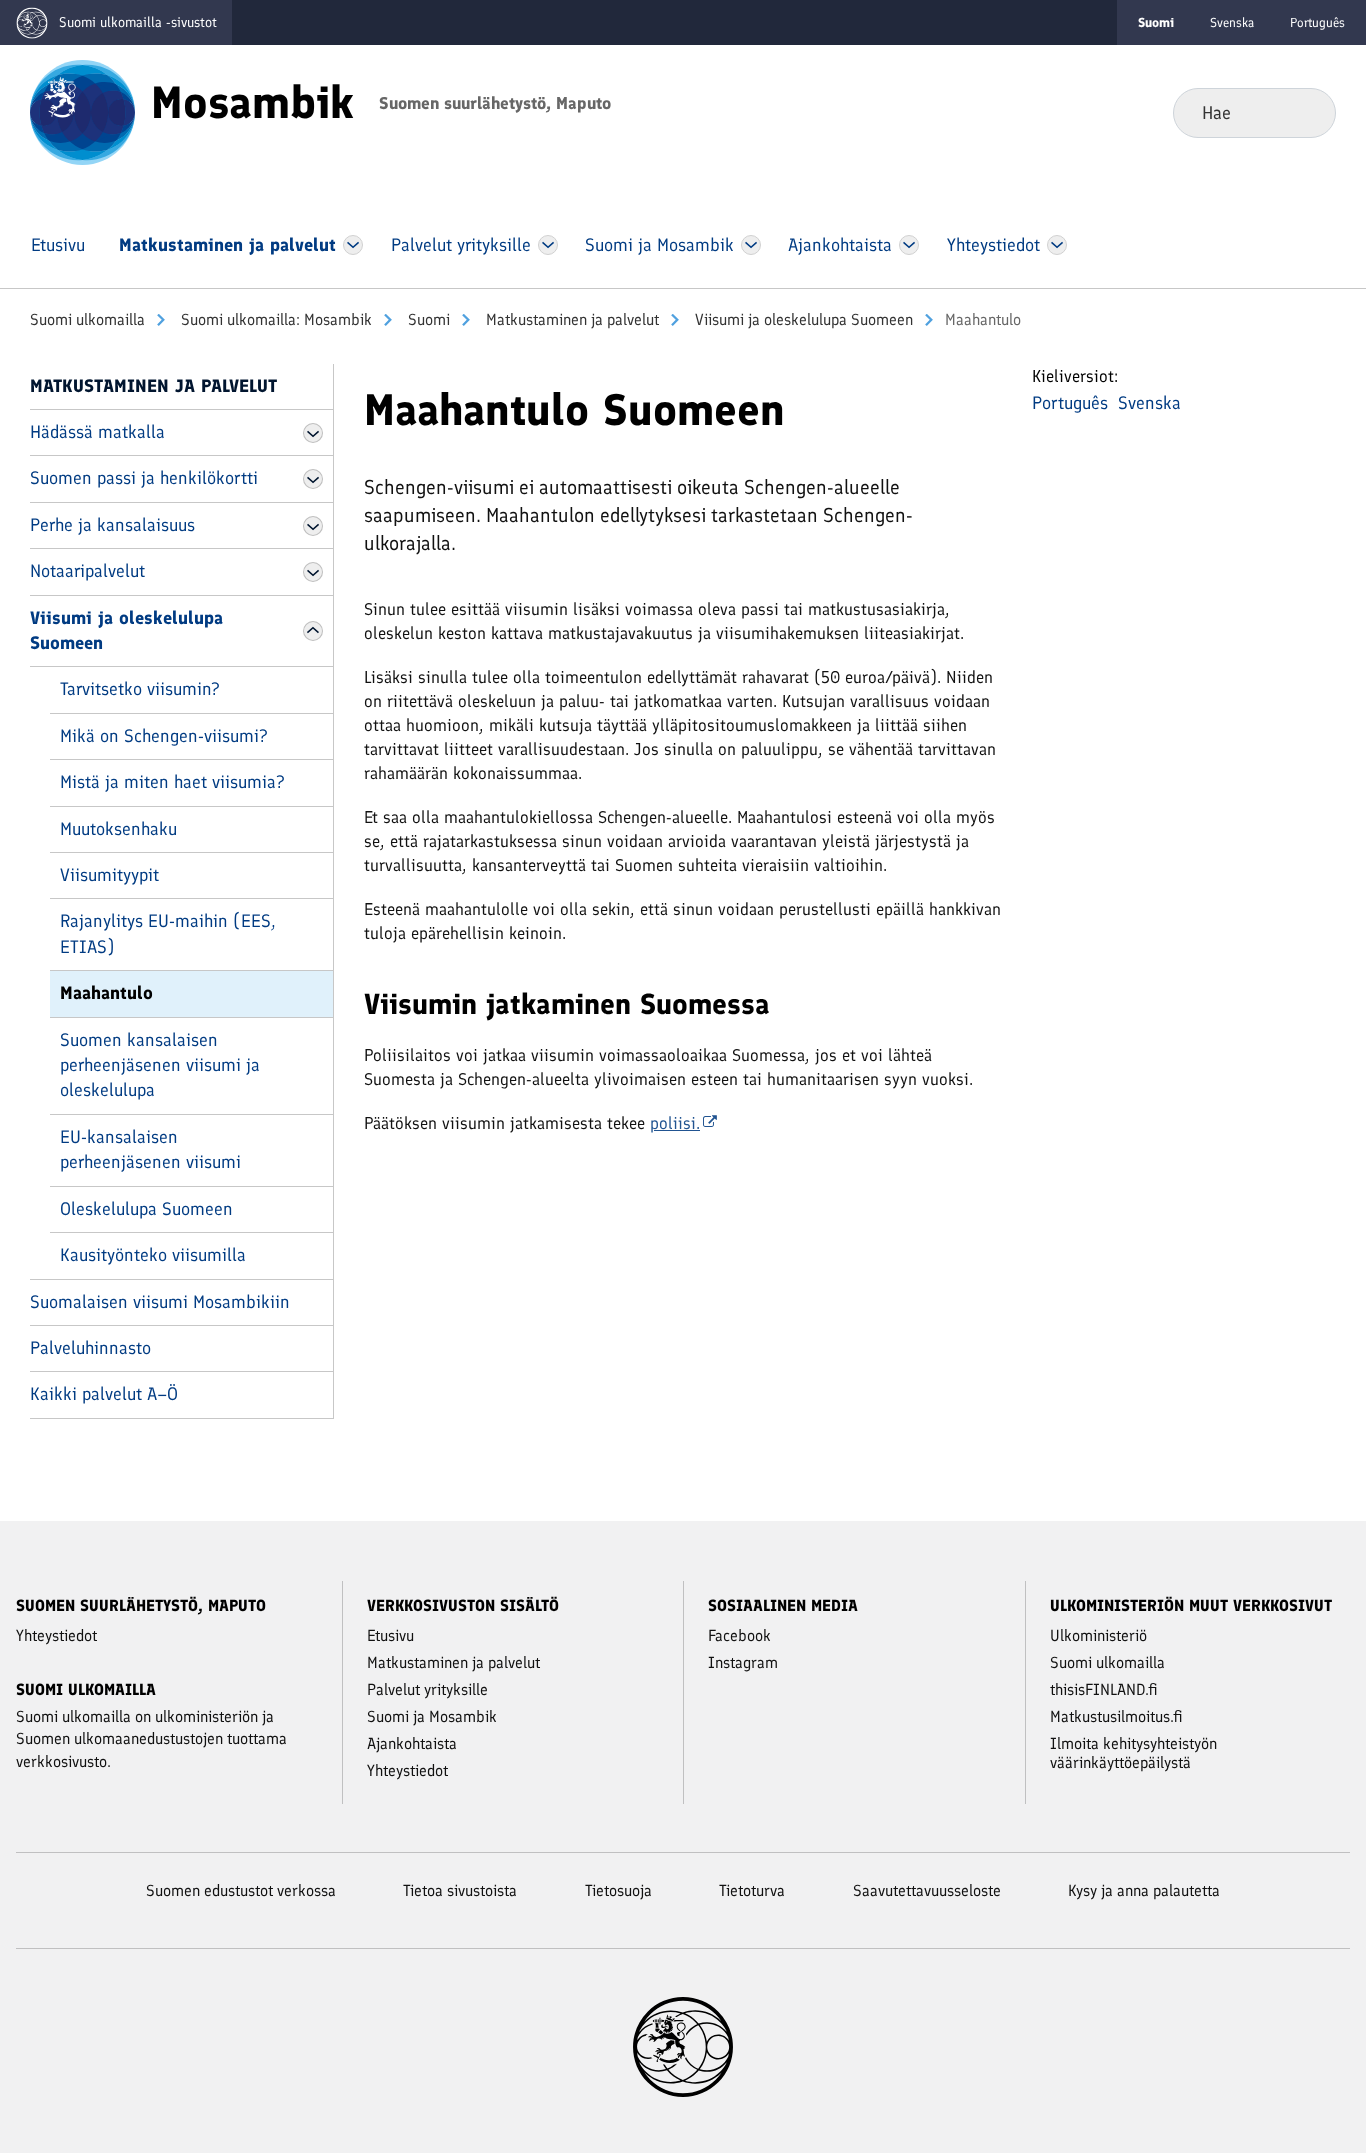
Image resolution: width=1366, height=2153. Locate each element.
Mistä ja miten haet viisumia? (172, 782)
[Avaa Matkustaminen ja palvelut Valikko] (353, 245)
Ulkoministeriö (1098, 1635)
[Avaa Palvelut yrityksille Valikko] (547, 245)
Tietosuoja (618, 1890)
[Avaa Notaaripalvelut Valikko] (313, 572)
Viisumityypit (109, 875)
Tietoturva (752, 1890)
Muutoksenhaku (118, 829)
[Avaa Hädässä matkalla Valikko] (313, 433)
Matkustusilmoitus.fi (1116, 1716)
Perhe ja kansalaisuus (112, 525)
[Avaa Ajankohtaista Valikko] (909, 245)
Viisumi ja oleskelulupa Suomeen (802, 319)
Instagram (743, 1662)
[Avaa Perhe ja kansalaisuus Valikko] (313, 526)
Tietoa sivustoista (460, 1890)
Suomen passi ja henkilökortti (144, 478)
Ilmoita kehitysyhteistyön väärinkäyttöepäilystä (1133, 1753)
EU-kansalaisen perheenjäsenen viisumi (150, 1149)
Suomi (427, 319)
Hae (1304, 112)
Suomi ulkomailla (87, 319)
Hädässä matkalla (97, 432)
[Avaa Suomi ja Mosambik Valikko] (750, 245)
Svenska (1232, 22)
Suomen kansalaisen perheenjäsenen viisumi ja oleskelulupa (160, 1065)
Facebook (739, 1635)
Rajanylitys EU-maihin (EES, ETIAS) (168, 933)
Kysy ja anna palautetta (1144, 1890)
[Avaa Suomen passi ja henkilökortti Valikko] (313, 479)
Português (1317, 22)
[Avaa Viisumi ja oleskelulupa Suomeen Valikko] (313, 631)
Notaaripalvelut (87, 571)
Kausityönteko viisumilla (153, 1255)
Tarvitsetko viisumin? (140, 689)
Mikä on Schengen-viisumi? (164, 736)
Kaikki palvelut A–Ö (104, 1394)
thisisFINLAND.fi (1104, 1689)
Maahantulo (106, 993)
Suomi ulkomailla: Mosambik (274, 319)
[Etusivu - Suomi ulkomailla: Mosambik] (82, 111)
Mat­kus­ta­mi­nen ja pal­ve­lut (570, 319)
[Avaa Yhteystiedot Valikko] (1056, 245)
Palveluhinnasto (90, 1348)
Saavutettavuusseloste (927, 1890)
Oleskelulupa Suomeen (146, 1209)
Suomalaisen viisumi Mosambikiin (160, 1302)
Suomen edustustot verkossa (241, 1890)
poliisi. (675, 1123)
